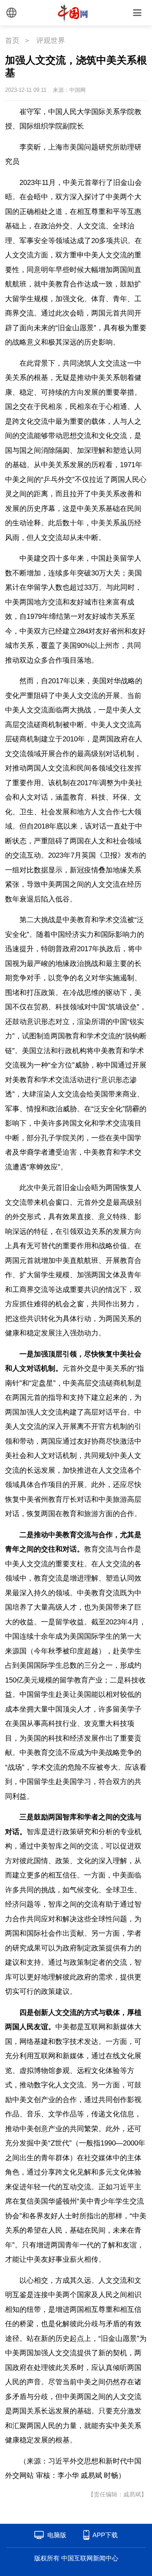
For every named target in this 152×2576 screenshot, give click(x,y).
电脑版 (57, 2535)
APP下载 (105, 2535)
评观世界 (51, 41)
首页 (12, 41)
